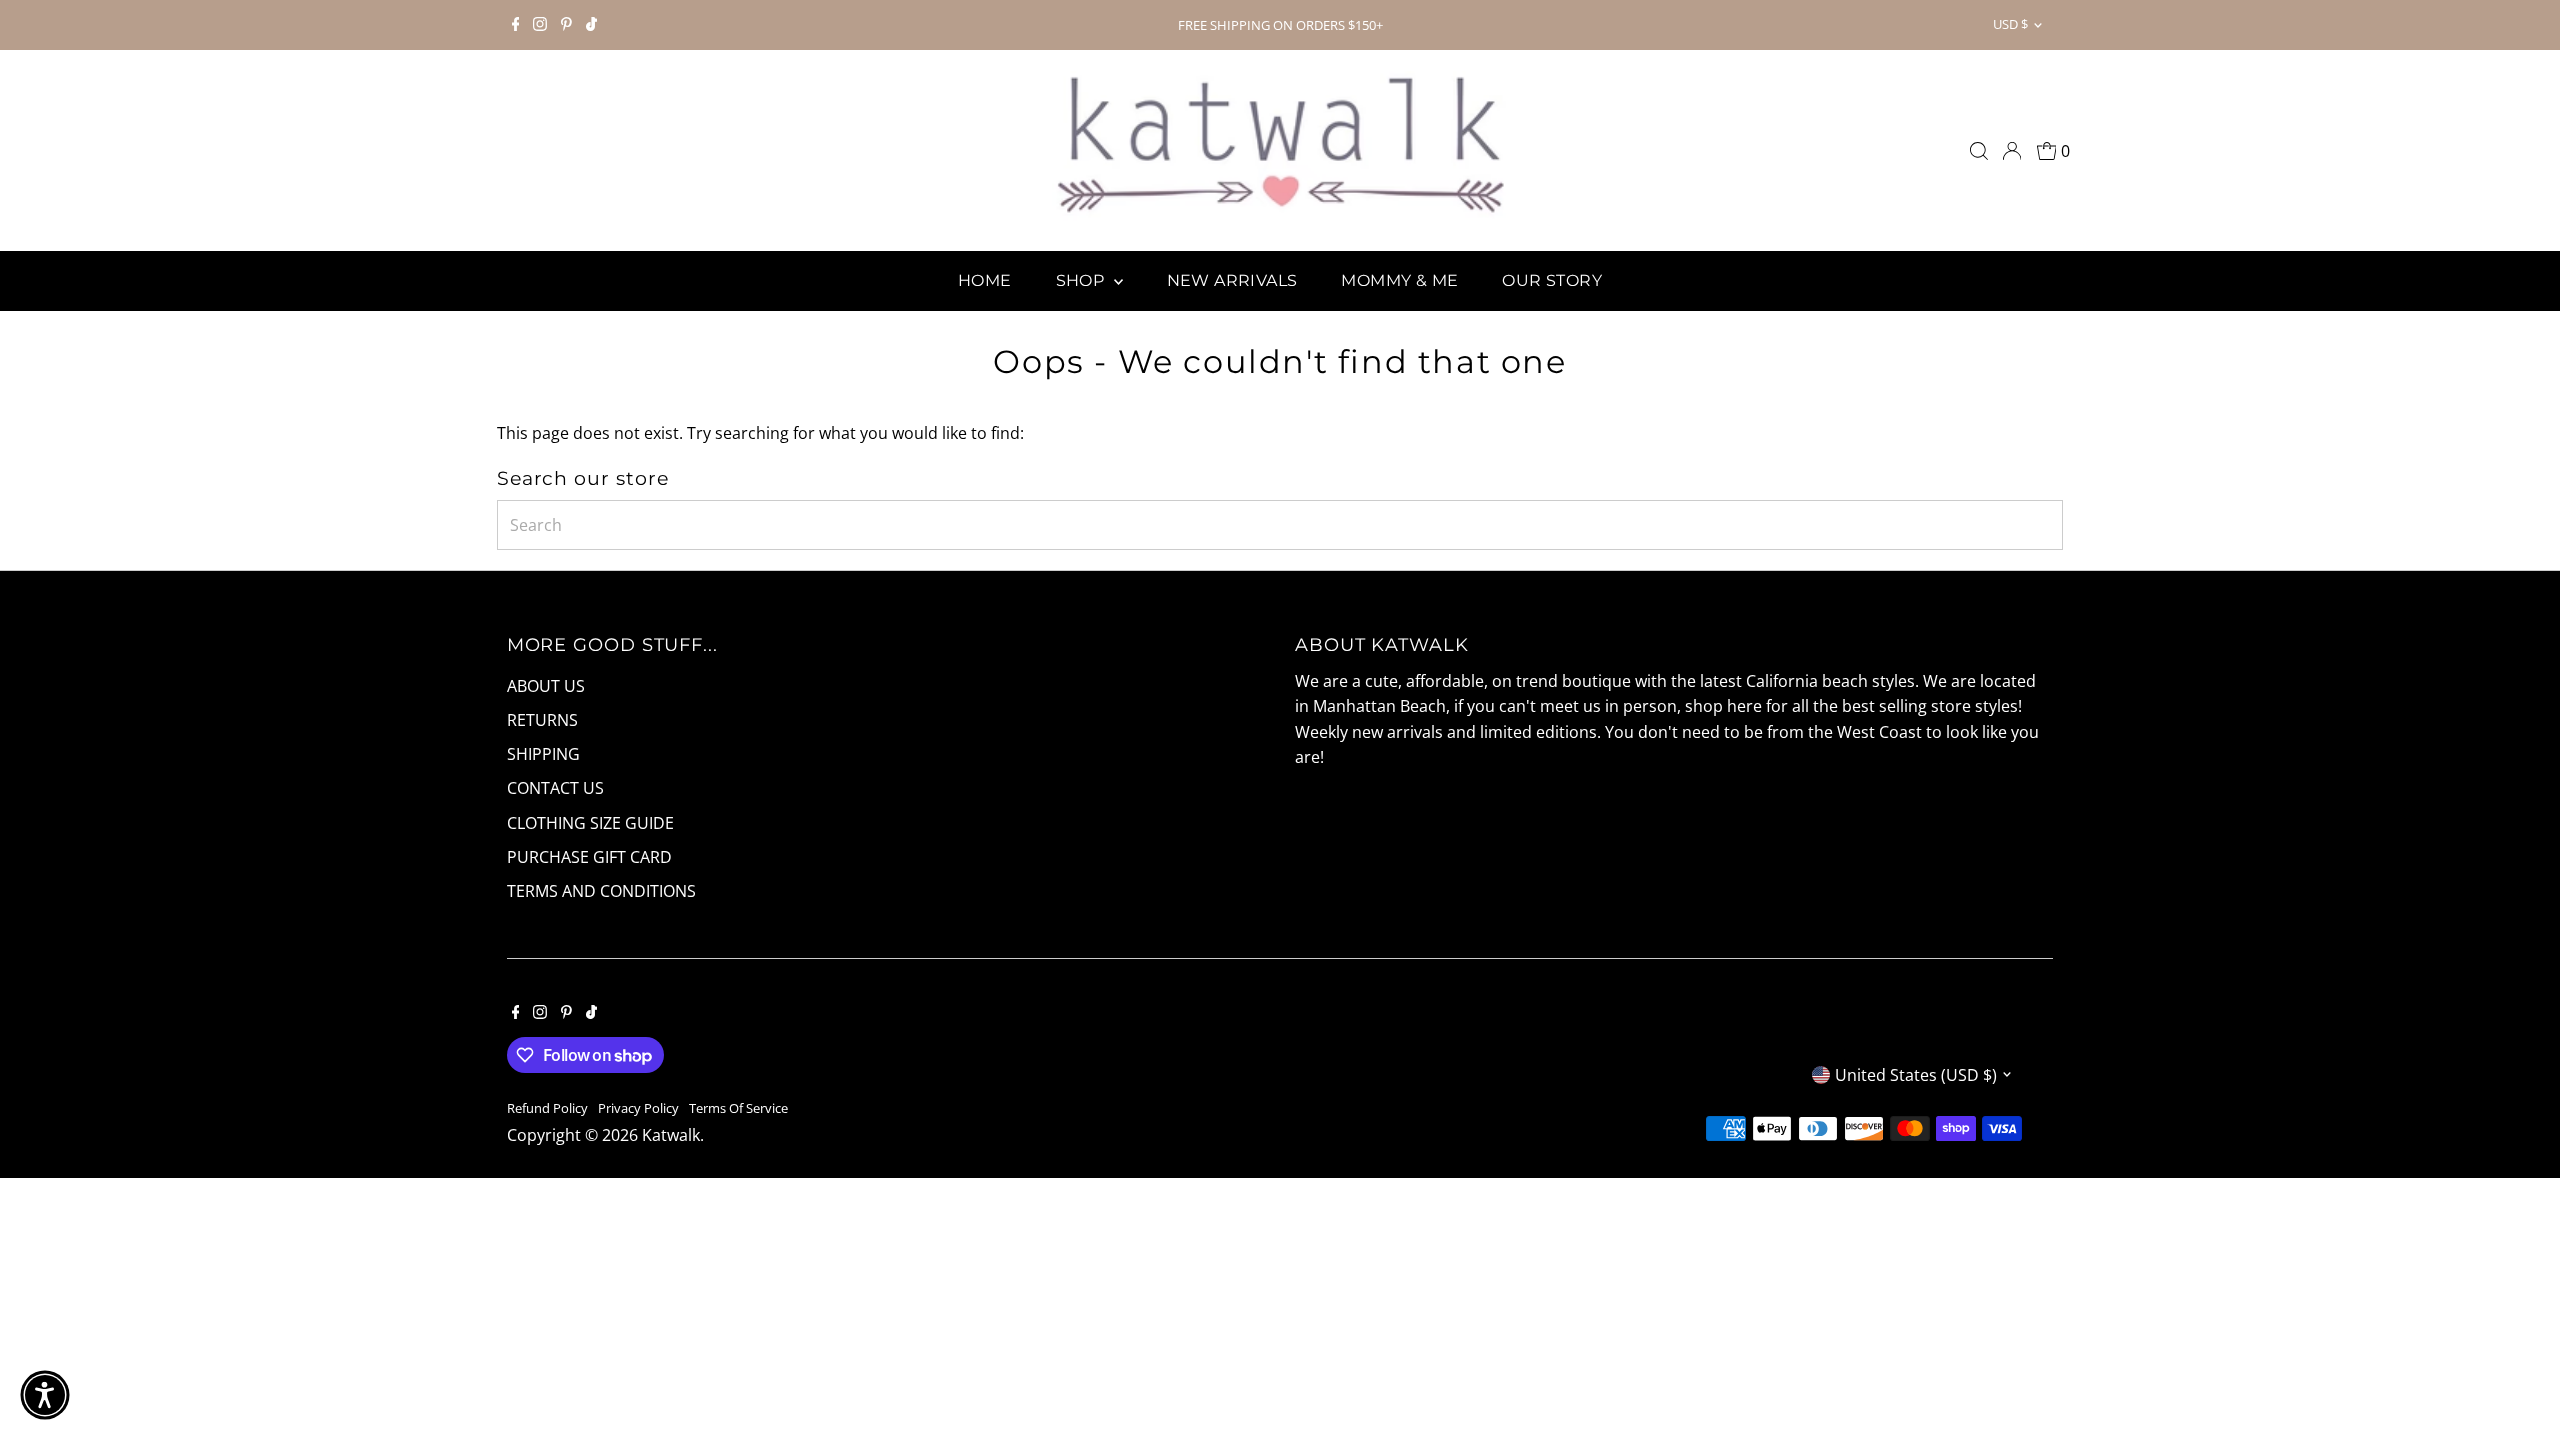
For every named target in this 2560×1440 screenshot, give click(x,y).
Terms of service (738, 1108)
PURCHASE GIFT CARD (589, 857)
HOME (985, 280)
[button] (45, 1395)
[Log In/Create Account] (2012, 151)
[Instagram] (540, 25)
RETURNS (542, 720)
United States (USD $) (1916, 1075)
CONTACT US (555, 788)
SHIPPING (543, 754)
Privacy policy (638, 1108)
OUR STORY (1552, 280)
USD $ (2010, 24)
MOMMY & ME (1399, 280)
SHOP (1082, 280)
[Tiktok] (591, 25)
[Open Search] (1979, 151)
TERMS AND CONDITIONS (601, 891)
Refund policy (547, 1108)
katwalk (671, 1135)
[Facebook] (516, 25)
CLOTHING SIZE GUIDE (590, 823)
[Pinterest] (566, 25)
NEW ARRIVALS (1232, 280)
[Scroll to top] (2520, 1385)
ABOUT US (546, 686)
